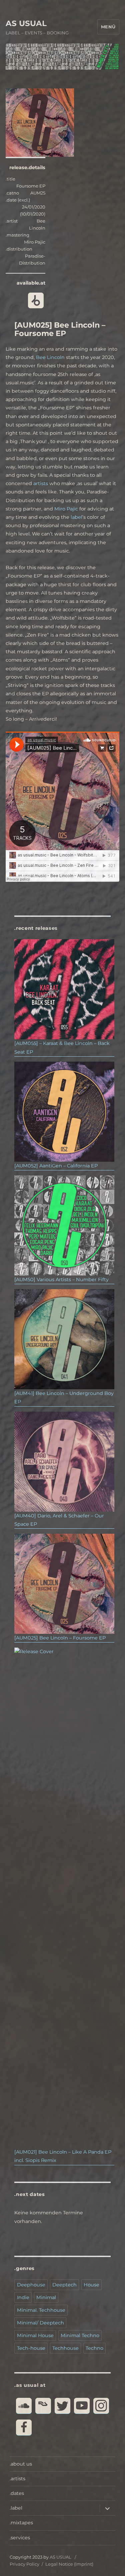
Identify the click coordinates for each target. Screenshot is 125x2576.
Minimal (46, 2297)
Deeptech (64, 2285)
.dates (17, 2493)
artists (41, 483)
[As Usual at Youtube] (82, 2406)
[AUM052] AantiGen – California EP (56, 1166)
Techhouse (65, 2348)
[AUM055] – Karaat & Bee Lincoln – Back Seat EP (62, 1047)
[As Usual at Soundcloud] (24, 2406)
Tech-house (31, 2348)
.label (16, 2508)
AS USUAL (26, 23)
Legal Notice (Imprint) (69, 2564)
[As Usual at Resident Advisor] (43, 2406)
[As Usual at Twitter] (62, 2406)
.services (20, 2538)
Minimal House (35, 2335)
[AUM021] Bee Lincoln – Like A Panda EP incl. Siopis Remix (63, 2156)
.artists (17, 2479)
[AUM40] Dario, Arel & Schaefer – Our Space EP (59, 1520)
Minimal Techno (80, 2335)
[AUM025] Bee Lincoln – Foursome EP (60, 1638)
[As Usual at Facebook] (24, 2427)
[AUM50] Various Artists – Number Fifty (61, 1279)
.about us (21, 2464)
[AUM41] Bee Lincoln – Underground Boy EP (64, 1397)
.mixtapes (21, 2523)
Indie (23, 2297)
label (76, 517)
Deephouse (31, 2285)
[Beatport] (36, 300)
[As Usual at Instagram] (101, 2406)
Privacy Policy (24, 2564)
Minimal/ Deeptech (40, 2323)
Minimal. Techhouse (41, 2310)
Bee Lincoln (50, 357)
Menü (108, 27)
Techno (94, 2348)
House (91, 2285)
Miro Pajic (66, 509)
